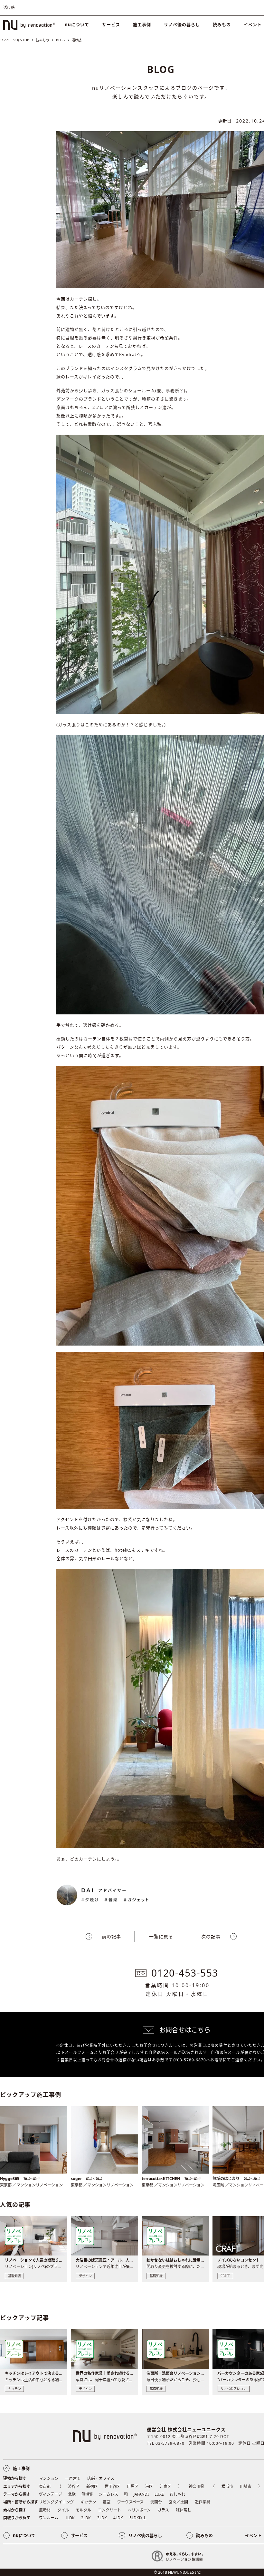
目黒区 (133, 2487)
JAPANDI (141, 2494)
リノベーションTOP (14, 40)
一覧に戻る (161, 1936)
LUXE (159, 2494)
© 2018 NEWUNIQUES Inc (177, 2572)
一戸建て (73, 2478)
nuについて (77, 25)
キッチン (88, 2502)
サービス (111, 25)
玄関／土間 (178, 2502)
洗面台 (156, 2502)
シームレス (108, 2494)
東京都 (45, 2487)
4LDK (118, 2518)
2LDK (86, 2518)
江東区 (165, 2487)
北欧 (72, 2494)
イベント (253, 2535)
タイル (63, 2510)
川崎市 (246, 2487)
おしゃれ (177, 2494)
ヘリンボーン (139, 2510)
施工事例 (142, 25)
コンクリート (109, 2510)
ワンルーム (49, 2518)
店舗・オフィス (101, 2478)
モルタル (83, 2510)
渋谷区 (74, 2487)
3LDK (102, 2518)
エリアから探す (17, 2487)
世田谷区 (112, 2487)
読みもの (222, 25)
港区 (149, 2487)
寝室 (107, 2502)
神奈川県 (196, 2487)
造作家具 (203, 2502)
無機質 (87, 2494)
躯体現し (184, 2510)
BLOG (60, 40)
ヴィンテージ (51, 2494)
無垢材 (45, 2510)
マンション (49, 2478)
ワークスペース (130, 2502)
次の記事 (211, 1936)
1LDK (70, 2518)
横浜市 (227, 2487)
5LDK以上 (138, 2518)
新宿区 (92, 2487)
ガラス (163, 2510)
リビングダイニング (56, 2502)
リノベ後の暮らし (182, 25)
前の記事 (111, 1936)
